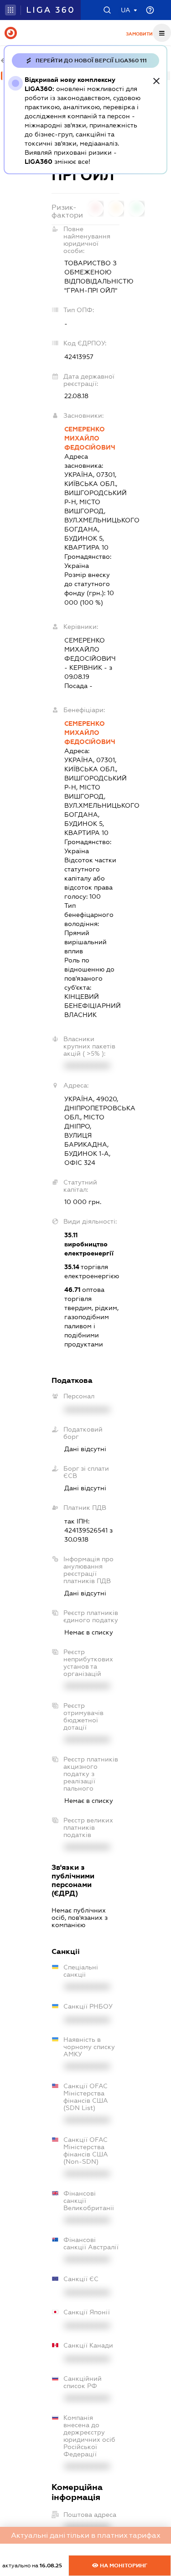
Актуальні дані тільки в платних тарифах (86, 2535)
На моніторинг (123, 2566)
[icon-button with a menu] (162, 33)
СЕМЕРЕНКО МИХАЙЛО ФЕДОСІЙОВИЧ (90, 438)
